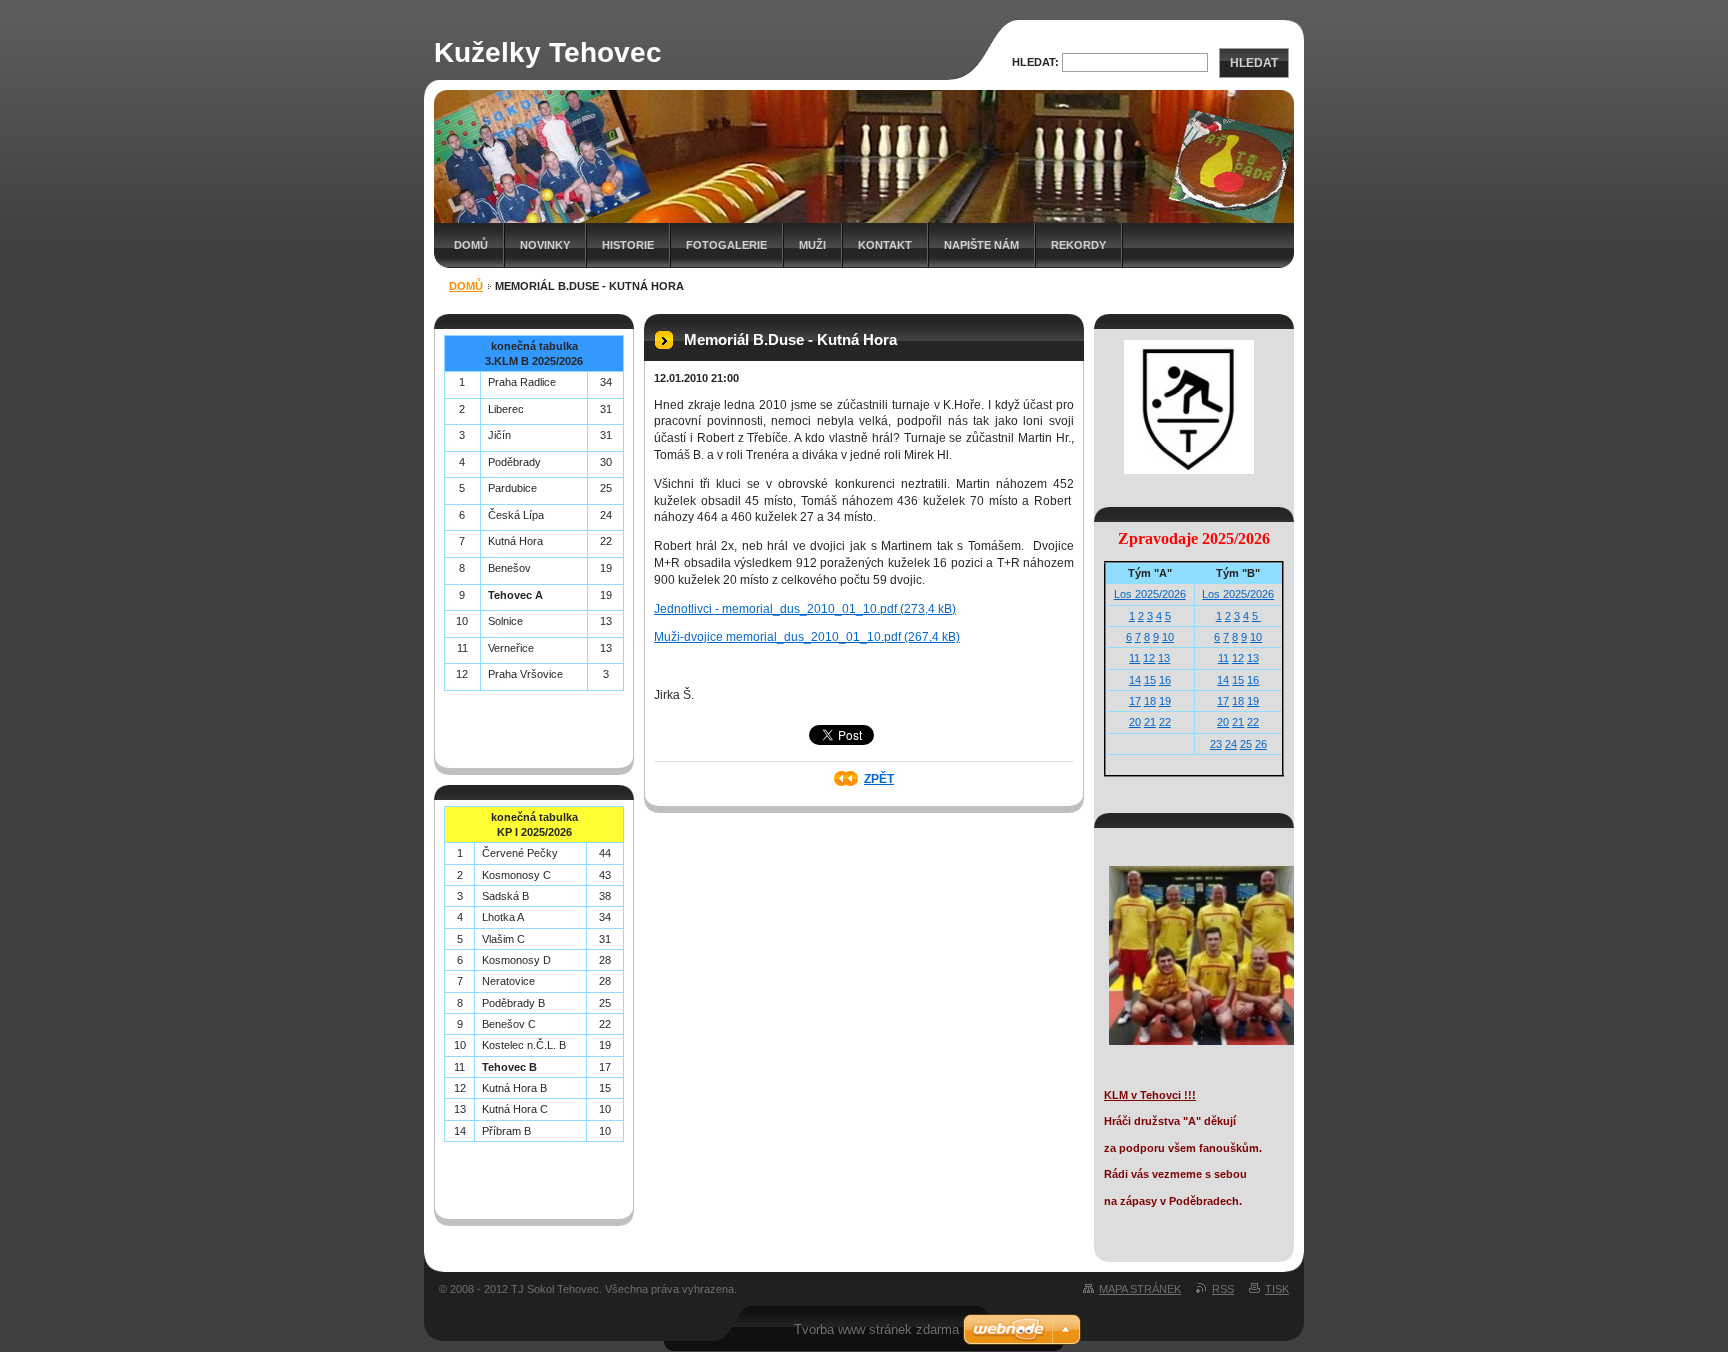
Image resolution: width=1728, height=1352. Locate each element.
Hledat (1254, 63)
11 (1134, 658)
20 (1135, 722)
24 (1231, 744)
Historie (628, 245)
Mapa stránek (1140, 1289)
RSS (1223, 1289)
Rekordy (1078, 245)
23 (1216, 744)
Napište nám (981, 245)
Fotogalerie (726, 245)
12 (1149, 658)
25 (1246, 744)
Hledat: (1035, 62)
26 (1261, 744)
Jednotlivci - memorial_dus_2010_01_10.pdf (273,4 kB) (805, 609)
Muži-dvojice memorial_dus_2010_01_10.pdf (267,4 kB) (807, 637)
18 (1150, 701)
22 (1165, 722)
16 (1165, 680)
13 (1164, 658)
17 (1135, 701)
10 (1168, 637)
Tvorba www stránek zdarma (876, 1329)
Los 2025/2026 (1150, 594)
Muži (812, 245)
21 (1150, 722)
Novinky (545, 245)
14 (1135, 680)
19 (1165, 701)
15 (1150, 680)
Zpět (879, 779)
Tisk (1277, 1289)
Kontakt (885, 245)
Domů (471, 245)
